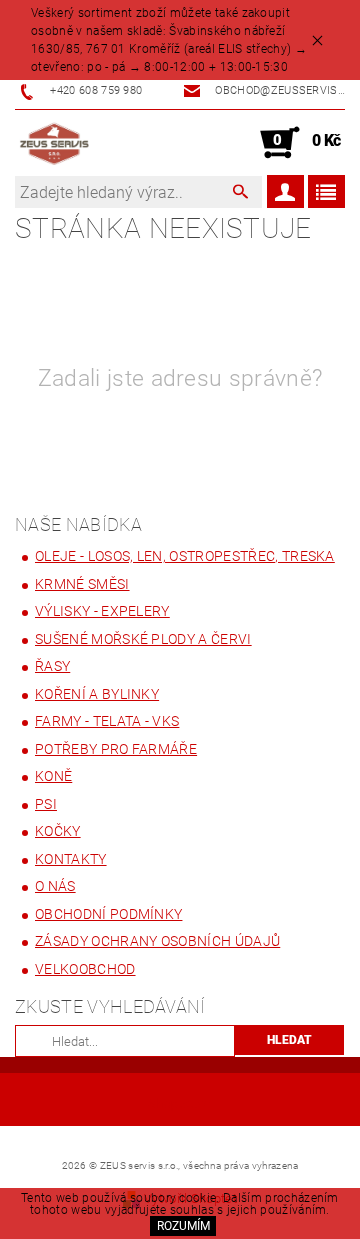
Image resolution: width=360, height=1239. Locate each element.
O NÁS (55, 886)
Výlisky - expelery (102, 611)
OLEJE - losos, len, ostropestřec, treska (185, 556)
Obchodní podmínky (108, 914)
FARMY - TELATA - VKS (107, 721)
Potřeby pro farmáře (116, 749)
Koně (53, 776)
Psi (46, 804)
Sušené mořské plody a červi (143, 639)
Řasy (52, 666)
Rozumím (183, 1226)
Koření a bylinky (97, 694)
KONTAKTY (71, 859)
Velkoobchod (85, 969)
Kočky (58, 831)
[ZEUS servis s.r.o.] (54, 143)
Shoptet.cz (179, 1103)
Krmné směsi (82, 584)
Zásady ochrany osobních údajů (157, 941)
